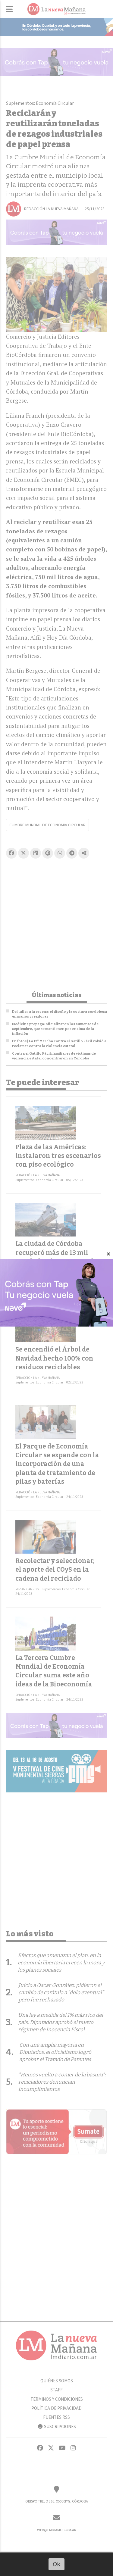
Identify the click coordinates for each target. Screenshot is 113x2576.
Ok (56, 2564)
